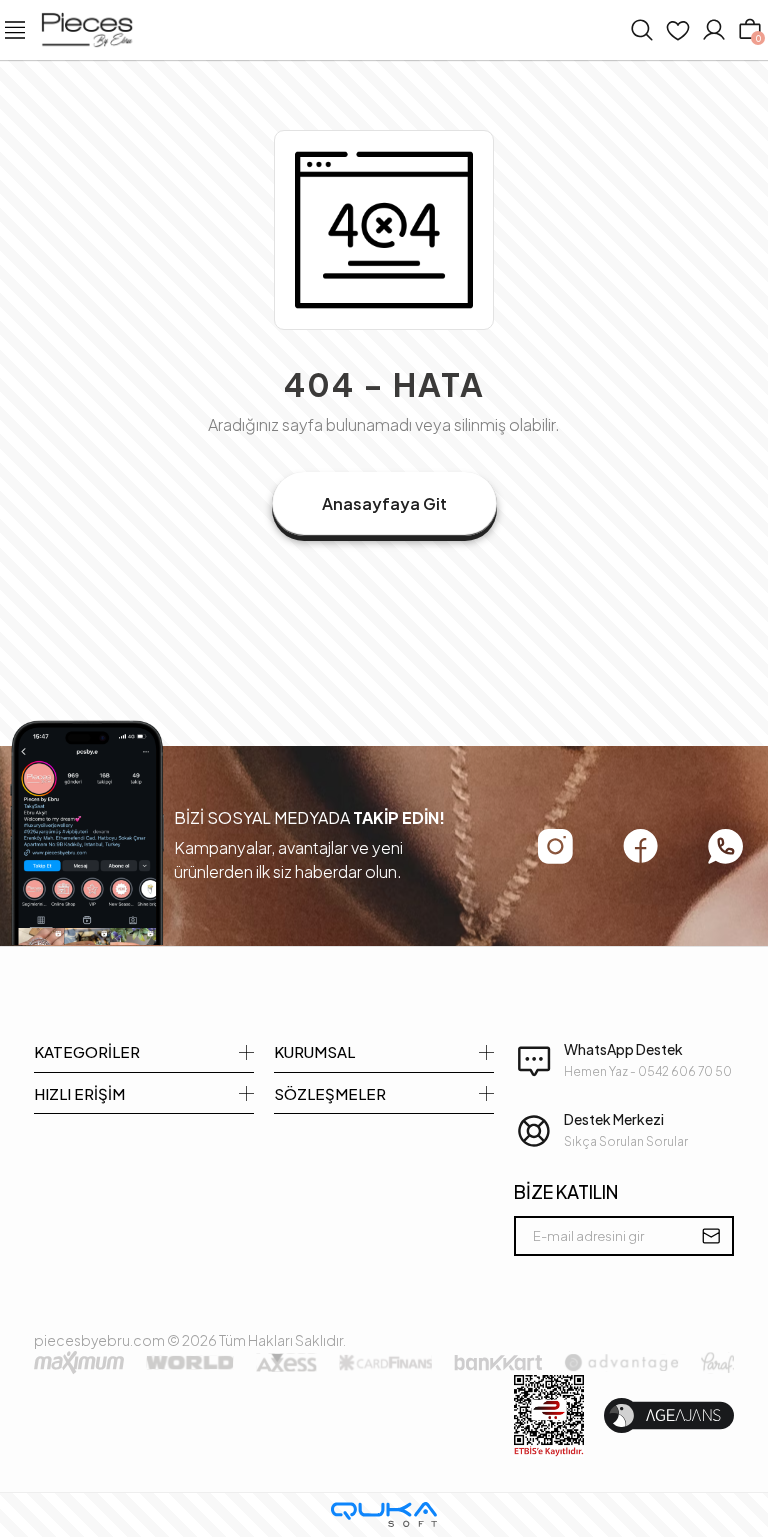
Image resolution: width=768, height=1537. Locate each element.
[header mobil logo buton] (87, 28)
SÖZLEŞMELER (330, 1093)
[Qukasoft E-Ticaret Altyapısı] (384, 1514)
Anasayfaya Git (384, 503)
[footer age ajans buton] (669, 1415)
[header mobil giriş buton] (714, 30)
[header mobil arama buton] (642, 30)
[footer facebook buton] (640, 846)
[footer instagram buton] (555, 846)
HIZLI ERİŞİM (79, 1093)
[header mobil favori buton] (678, 30)
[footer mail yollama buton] (711, 1236)
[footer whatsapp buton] (725, 846)
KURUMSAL (314, 1051)
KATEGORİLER (87, 1051)
